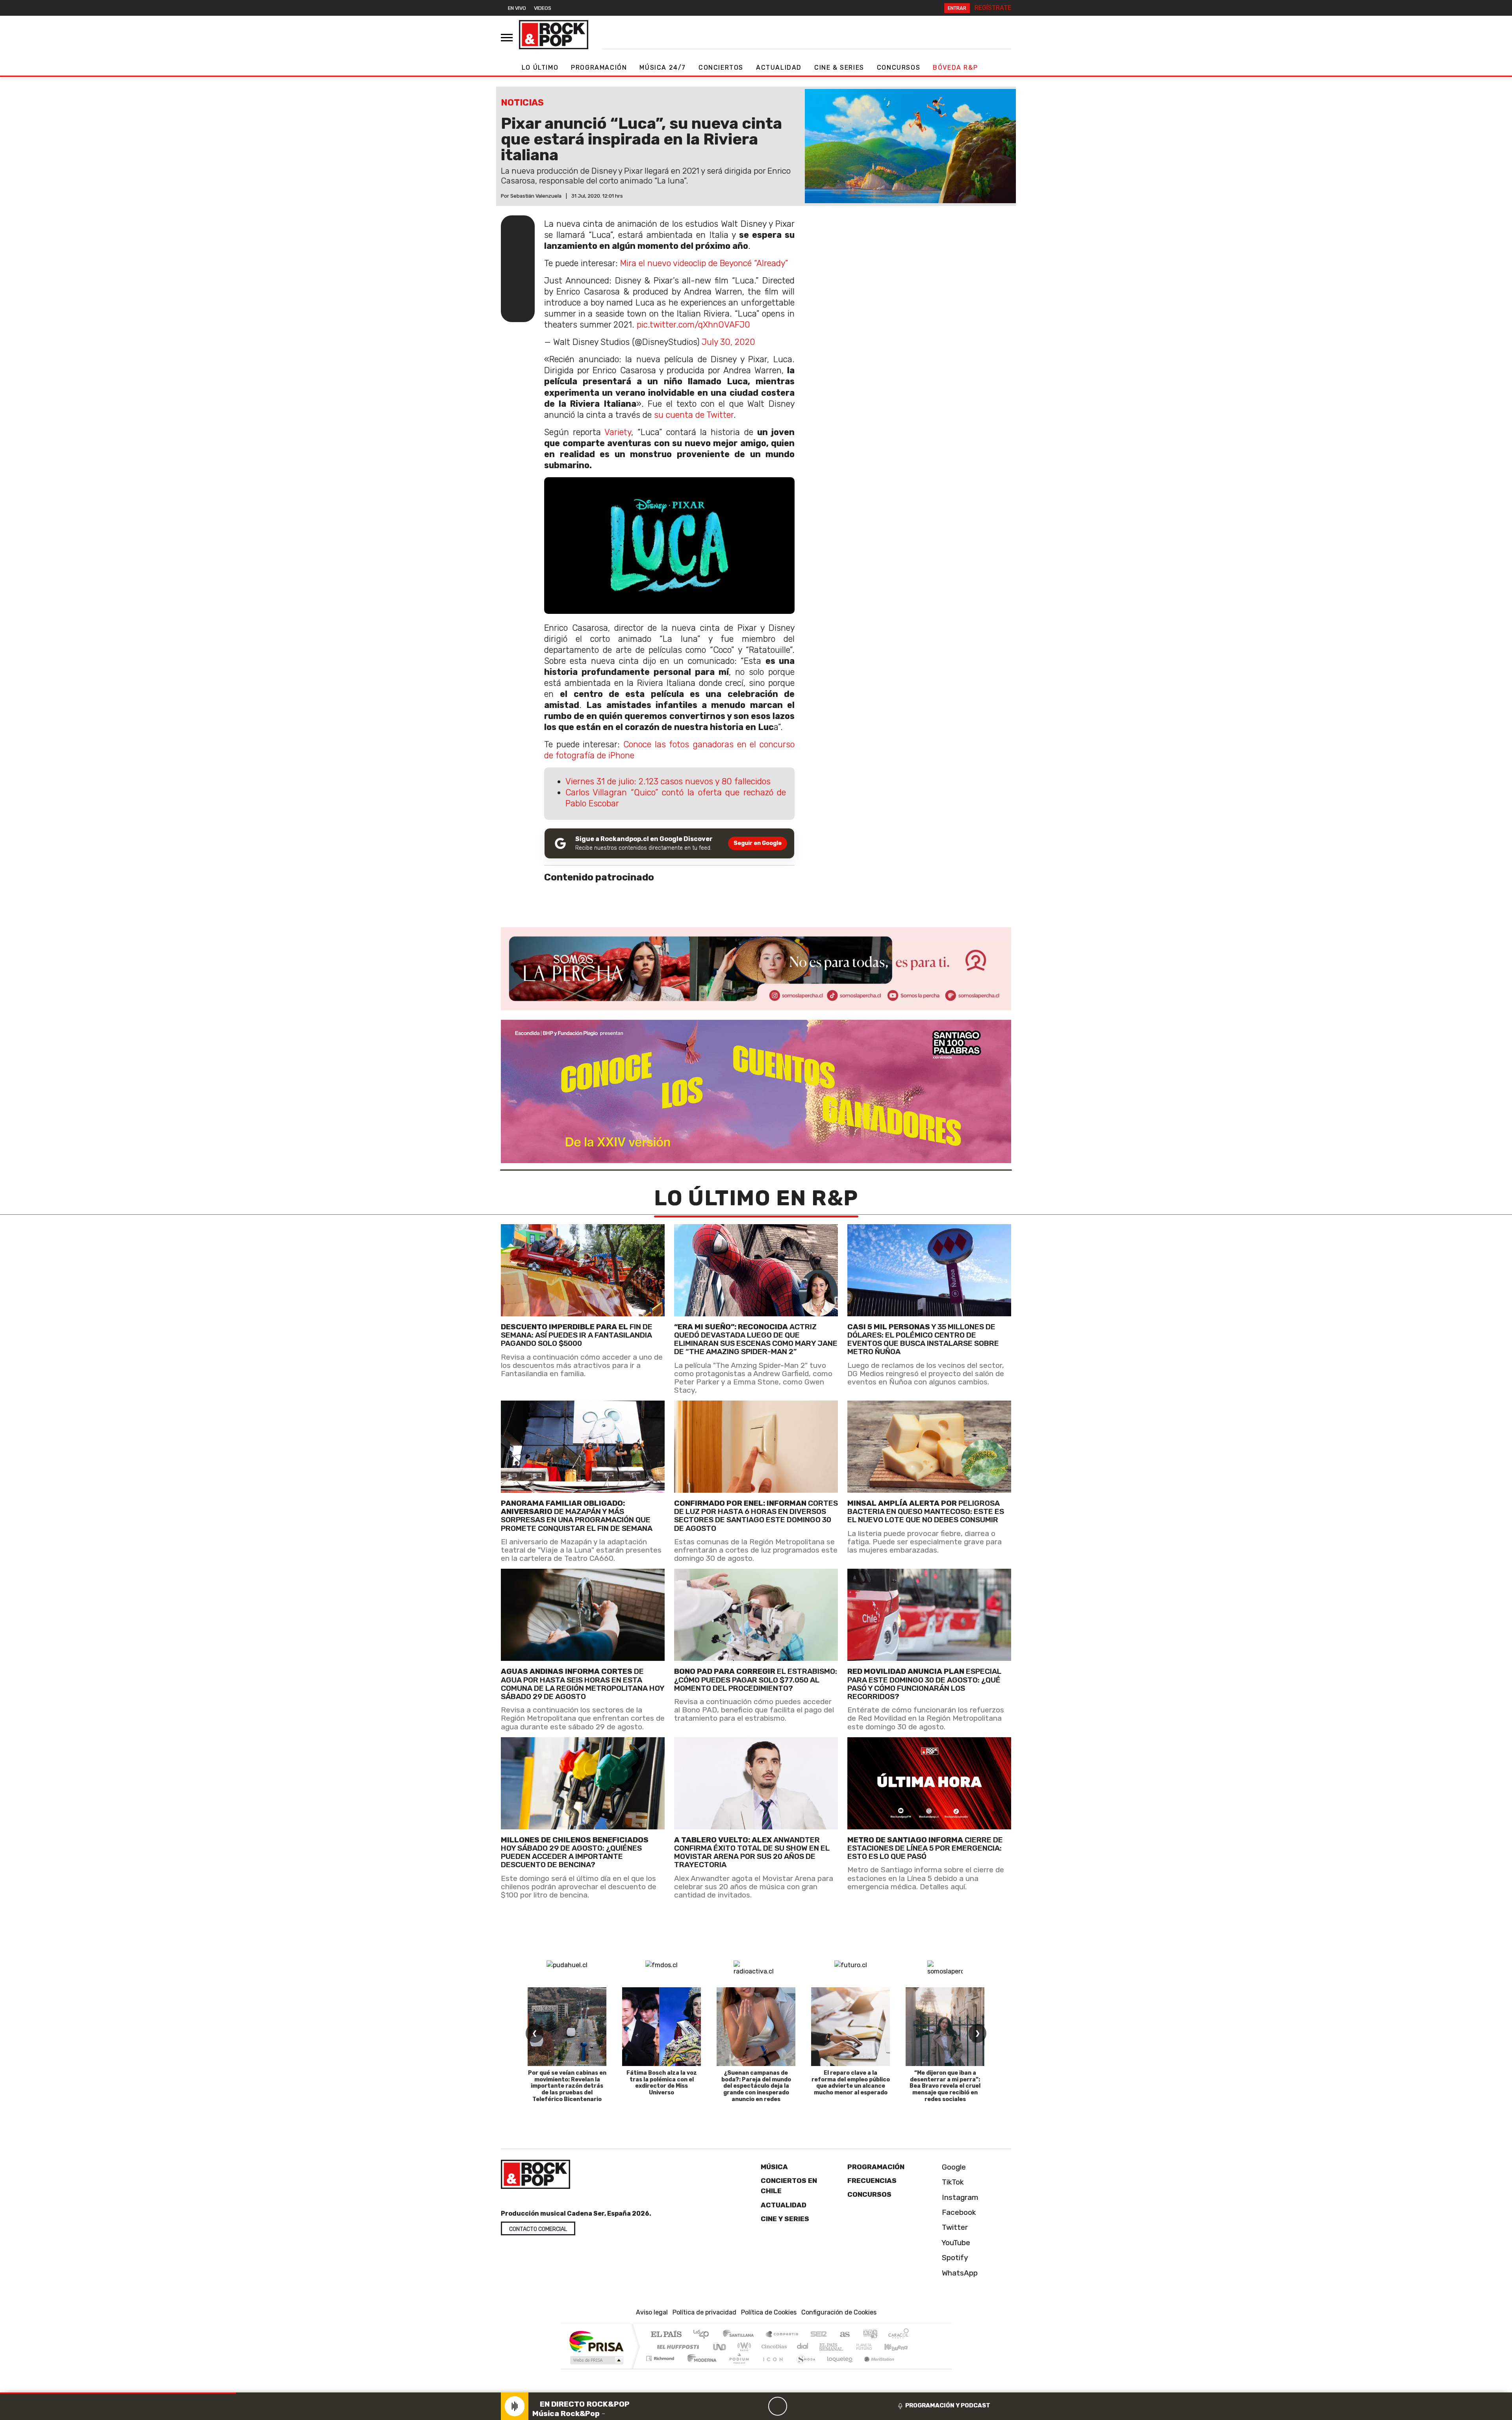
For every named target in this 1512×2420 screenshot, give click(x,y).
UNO (720, 2347)
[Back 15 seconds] (759, 2406)
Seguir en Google (758, 843)
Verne (847, 2347)
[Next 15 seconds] (797, 2406)
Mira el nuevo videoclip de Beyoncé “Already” (704, 263)
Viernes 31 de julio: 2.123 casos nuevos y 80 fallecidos (668, 781)
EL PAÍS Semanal (824, 2347)
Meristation (875, 2368)
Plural (737, 2368)
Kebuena (900, 2347)
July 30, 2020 (728, 342)
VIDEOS (543, 8)
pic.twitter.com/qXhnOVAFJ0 (693, 325)
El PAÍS (666, 2335)
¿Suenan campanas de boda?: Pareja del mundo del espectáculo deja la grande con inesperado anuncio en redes (756, 2086)
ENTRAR (957, 8)
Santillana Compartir (782, 2335)
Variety (618, 432)
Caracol (899, 2335)
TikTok (952, 2182)
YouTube (955, 2243)
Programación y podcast (948, 2405)
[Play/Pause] (778, 2406)
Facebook (958, 2212)
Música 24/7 (663, 68)
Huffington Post (676, 2347)
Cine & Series (839, 68)
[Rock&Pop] (554, 35)
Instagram (959, 2197)
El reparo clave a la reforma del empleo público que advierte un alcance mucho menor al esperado (851, 2083)
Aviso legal (652, 2312)
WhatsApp (959, 2273)
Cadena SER (819, 2335)
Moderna (700, 2368)
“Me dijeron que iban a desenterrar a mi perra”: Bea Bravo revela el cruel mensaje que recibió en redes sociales (945, 2086)
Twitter (954, 2227)
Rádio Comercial (910, 2368)
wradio (743, 2347)
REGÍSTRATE (993, 8)
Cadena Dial (871, 2347)
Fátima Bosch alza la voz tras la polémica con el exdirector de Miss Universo (662, 2083)
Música (774, 2167)
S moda (803, 2368)
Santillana (741, 2335)
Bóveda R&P (955, 68)
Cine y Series (785, 2219)
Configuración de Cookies (839, 2312)
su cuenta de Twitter (694, 415)
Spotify (954, 2258)
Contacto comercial (538, 2229)
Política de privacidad (704, 2312)
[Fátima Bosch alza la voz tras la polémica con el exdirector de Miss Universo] (661, 2027)
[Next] (815, 2406)
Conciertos (721, 68)
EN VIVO (517, 8)
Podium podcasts (661, 2356)
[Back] (740, 2406)
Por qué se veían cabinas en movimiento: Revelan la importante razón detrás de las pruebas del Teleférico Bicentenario (567, 2086)
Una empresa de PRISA (596, 2341)
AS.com (844, 2335)
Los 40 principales (704, 2335)
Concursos (899, 68)
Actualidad (779, 68)
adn (870, 2335)
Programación (599, 68)
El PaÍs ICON (771, 2368)
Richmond (661, 2368)
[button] (118, 2393)
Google (953, 2167)
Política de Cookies (769, 2312)
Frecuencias (872, 2181)
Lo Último (540, 68)
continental (803, 2347)
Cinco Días (773, 2347)
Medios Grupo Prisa (596, 2360)
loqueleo (837, 2368)
